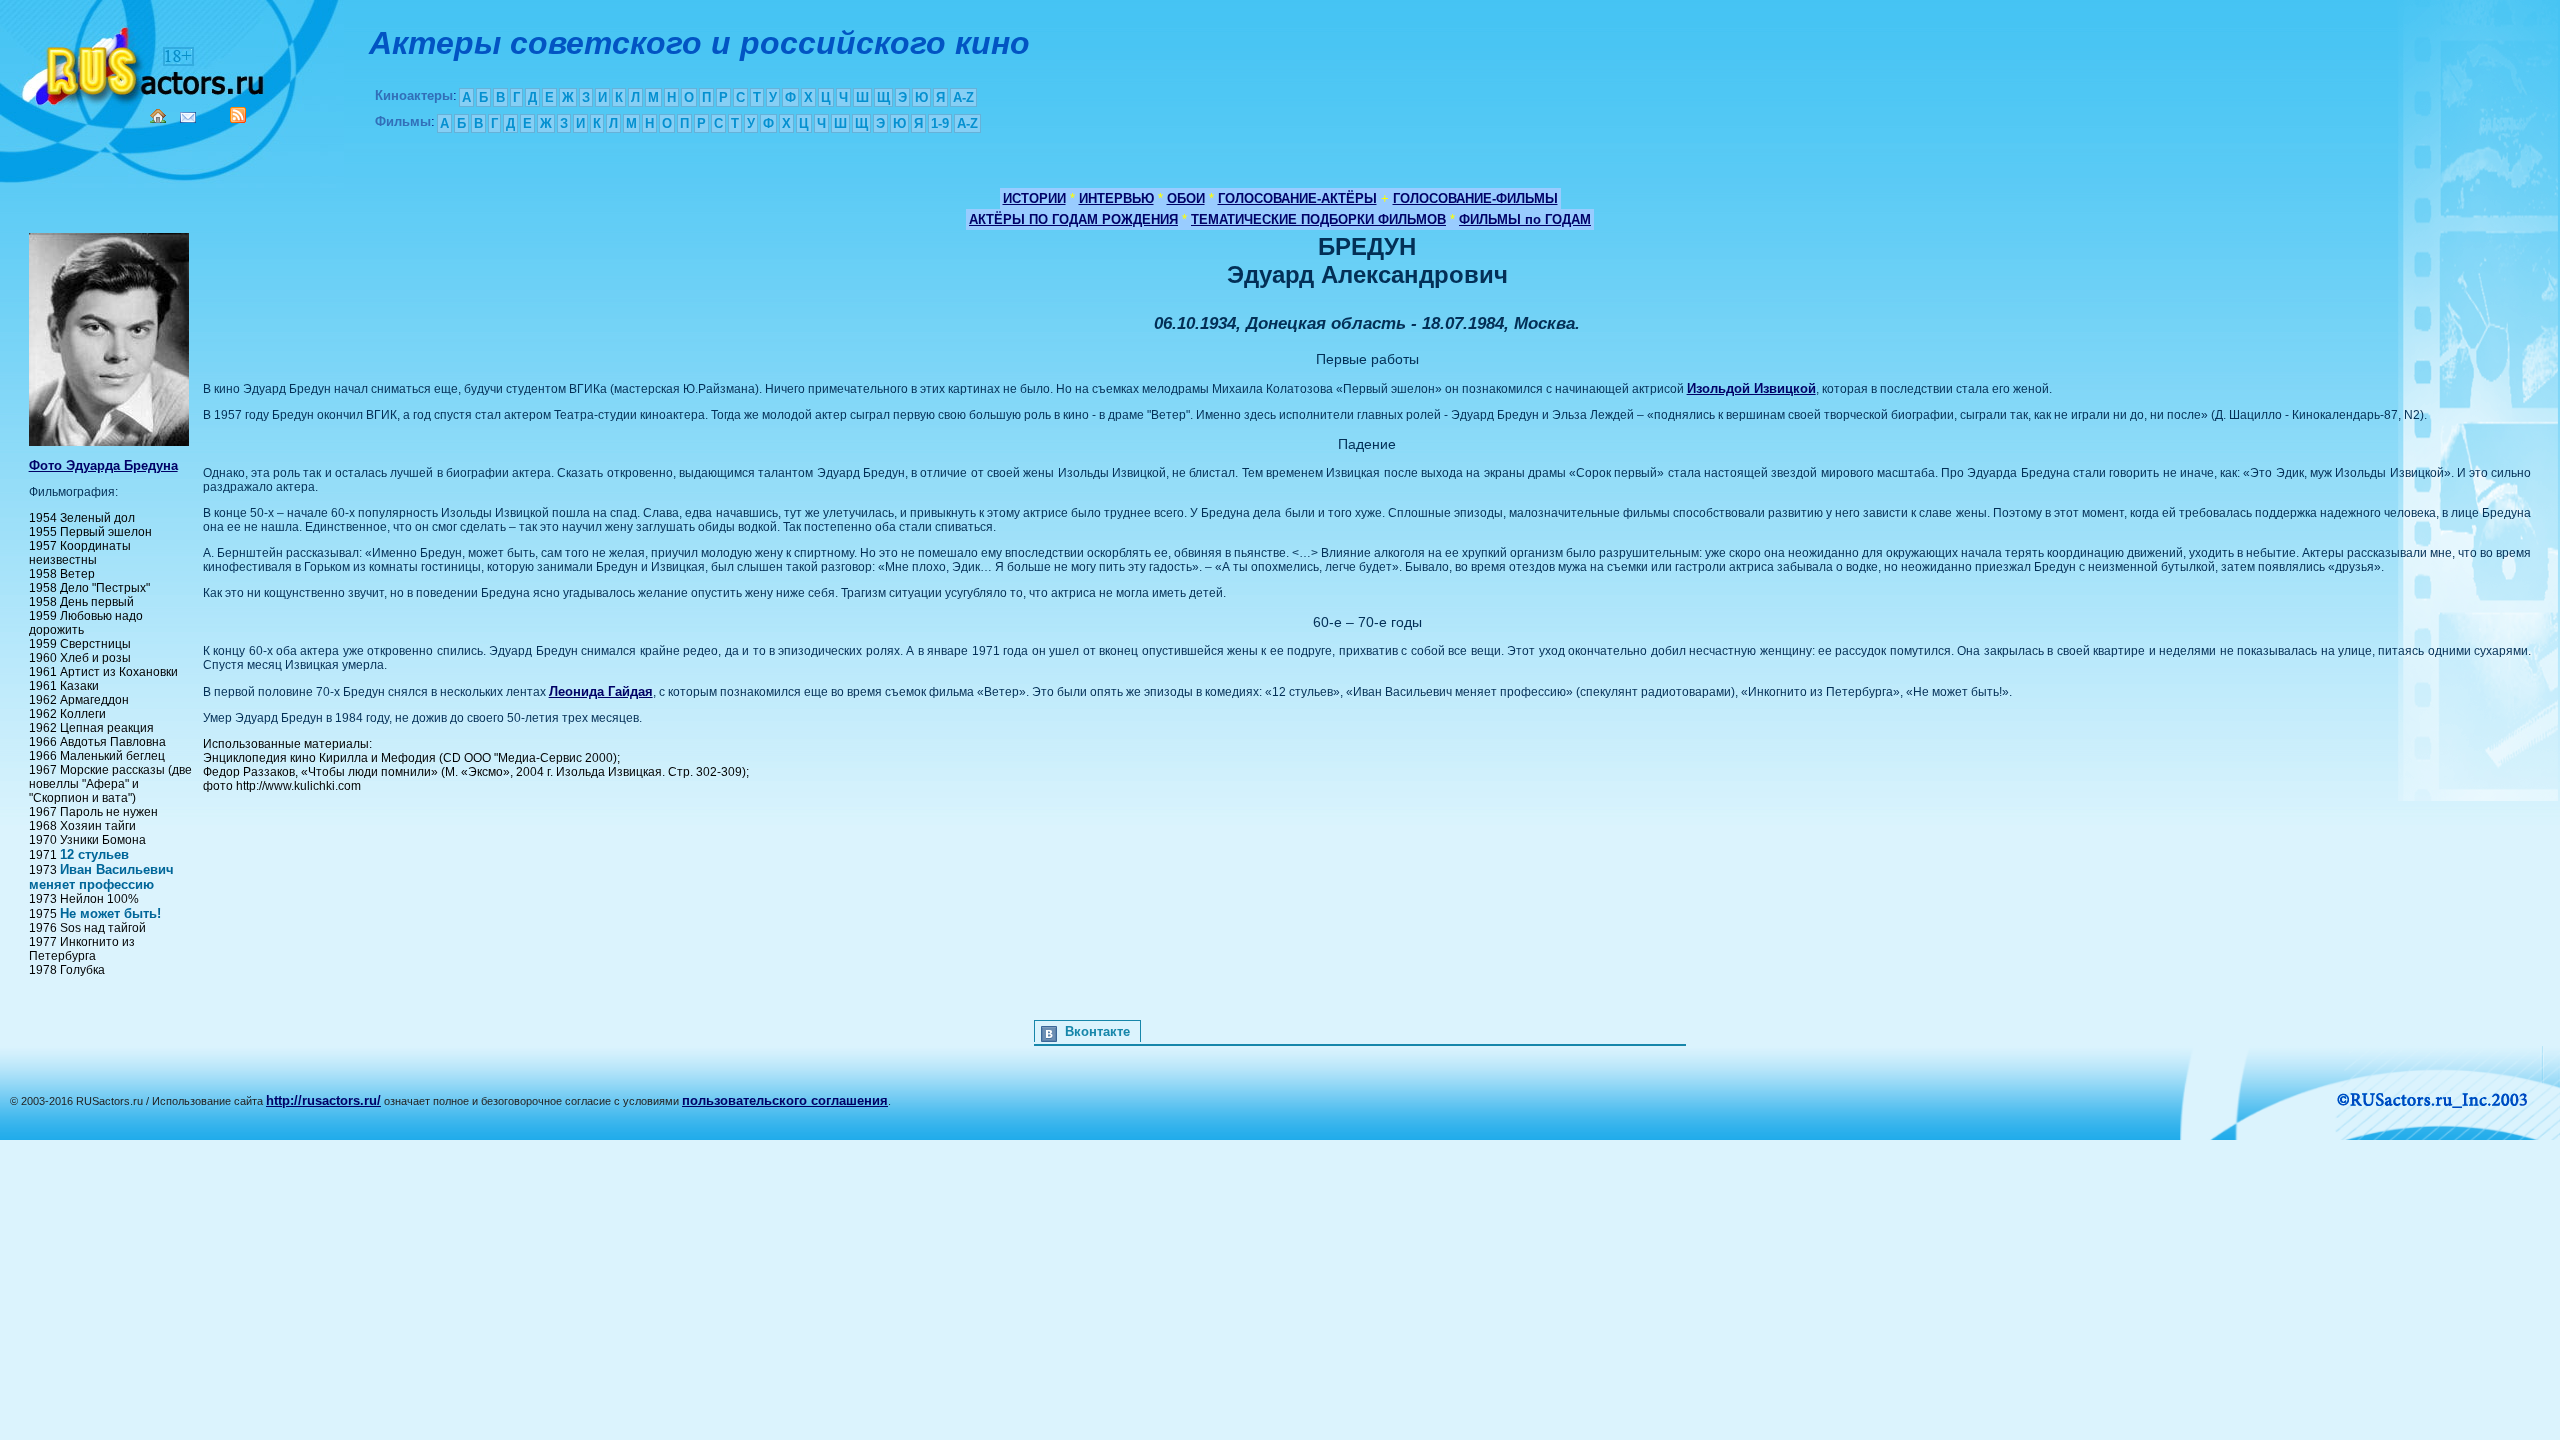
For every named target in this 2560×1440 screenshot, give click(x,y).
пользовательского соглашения (785, 1100)
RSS (238, 115)
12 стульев (94, 854)
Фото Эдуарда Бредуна (103, 465)
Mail (188, 117)
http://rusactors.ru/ (323, 1100)
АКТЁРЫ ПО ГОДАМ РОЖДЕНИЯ (1073, 219)
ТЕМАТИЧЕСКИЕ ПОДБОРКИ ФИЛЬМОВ (1318, 219)
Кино (145, 62)
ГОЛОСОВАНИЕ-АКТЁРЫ (1297, 198)
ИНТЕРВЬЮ (1116, 198)
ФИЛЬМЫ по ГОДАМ (1525, 219)
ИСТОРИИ (1034, 198)
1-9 (940, 123)
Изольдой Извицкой (1751, 388)
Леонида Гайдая (601, 691)
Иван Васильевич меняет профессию (101, 877)
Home (158, 116)
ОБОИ (1186, 198)
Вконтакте (1097, 1031)
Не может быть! (110, 913)
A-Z (963, 97)
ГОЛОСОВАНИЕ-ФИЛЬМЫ (1475, 198)
